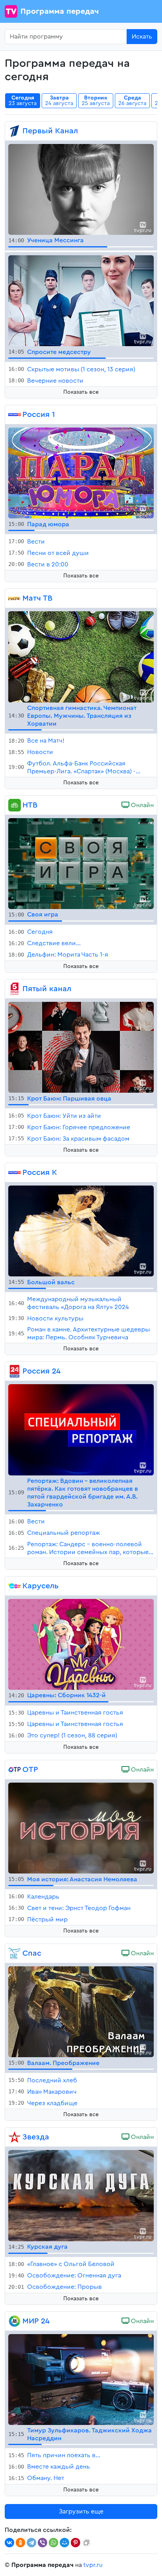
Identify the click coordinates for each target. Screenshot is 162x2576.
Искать (142, 37)
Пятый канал (47, 989)
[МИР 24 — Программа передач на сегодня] (15, 2321)
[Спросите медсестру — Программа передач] (81, 300)
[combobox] (66, 37)
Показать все (81, 392)
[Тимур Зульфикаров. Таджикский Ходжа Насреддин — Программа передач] (81, 2379)
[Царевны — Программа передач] (81, 1644)
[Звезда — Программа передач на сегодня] (15, 2137)
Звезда (36, 2137)
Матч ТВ (37, 598)
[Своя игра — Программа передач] (81, 863)
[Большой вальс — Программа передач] (81, 1231)
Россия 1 (39, 415)
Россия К (40, 1173)
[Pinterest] (75, 2543)
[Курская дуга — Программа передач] (81, 2195)
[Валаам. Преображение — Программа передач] (81, 2012)
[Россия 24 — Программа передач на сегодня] (15, 1371)
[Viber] (42, 2543)
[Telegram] (31, 2543)
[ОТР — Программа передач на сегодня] (15, 1770)
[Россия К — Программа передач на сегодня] (15, 1173)
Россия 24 (41, 1371)
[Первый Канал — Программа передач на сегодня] (15, 131)
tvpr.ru (93, 2565)
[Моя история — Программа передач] (81, 1827)
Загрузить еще (81, 2511)
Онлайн (142, 805)
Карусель (40, 1586)
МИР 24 (36, 2321)
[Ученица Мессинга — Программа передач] (81, 189)
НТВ (30, 805)
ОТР (30, 1770)
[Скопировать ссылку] (87, 2543)
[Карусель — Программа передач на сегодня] (15, 1586)
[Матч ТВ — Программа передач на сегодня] (15, 598)
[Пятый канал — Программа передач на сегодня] (15, 989)
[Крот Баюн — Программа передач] (81, 1047)
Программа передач (60, 11)
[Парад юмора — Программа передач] (81, 473)
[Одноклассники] (20, 2543)
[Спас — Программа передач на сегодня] (15, 1953)
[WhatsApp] (53, 2543)
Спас (32, 1953)
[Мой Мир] (64, 2543)
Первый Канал (50, 131)
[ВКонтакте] (9, 2543)
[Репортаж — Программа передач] (81, 1429)
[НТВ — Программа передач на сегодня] (15, 805)
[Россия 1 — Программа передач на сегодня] (15, 415)
